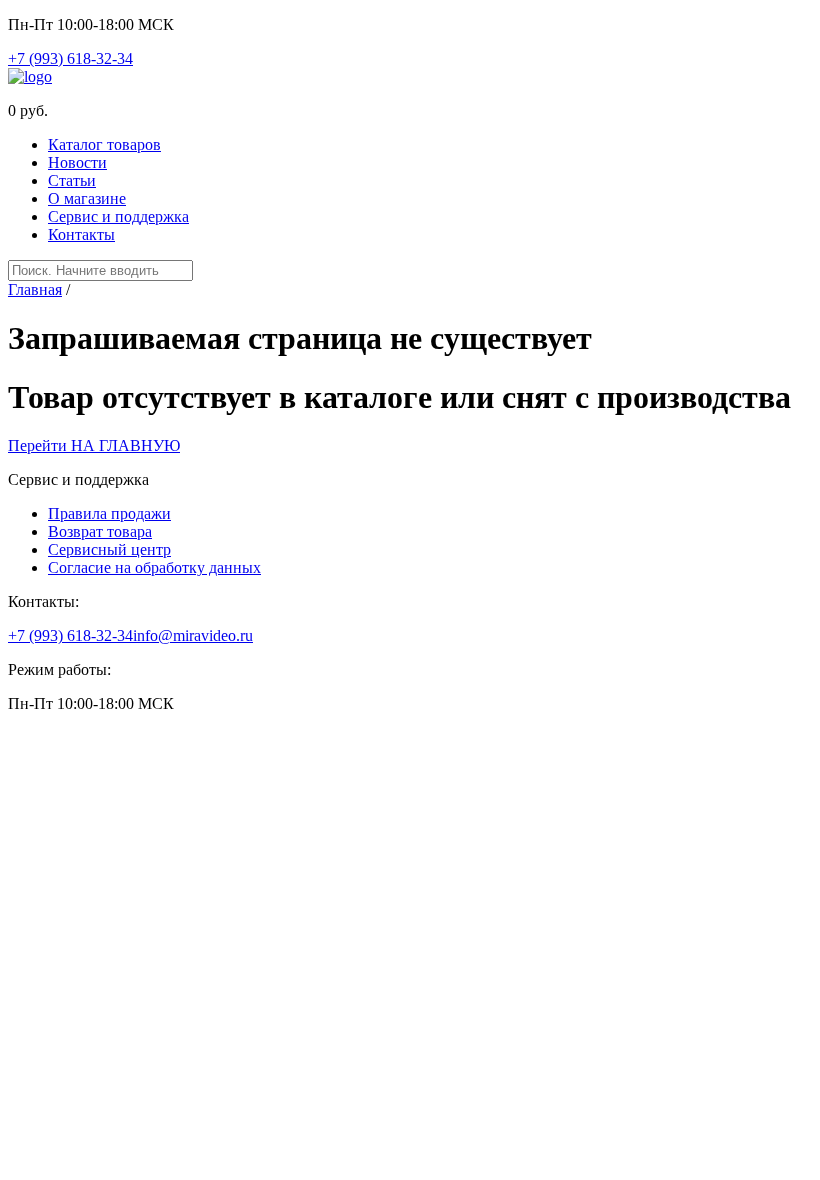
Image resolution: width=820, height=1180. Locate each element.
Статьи (72, 180)
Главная (35, 289)
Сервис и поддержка (118, 216)
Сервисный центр (109, 549)
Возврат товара (100, 531)
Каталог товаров (104, 144)
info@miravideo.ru (193, 635)
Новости (77, 162)
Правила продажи (109, 513)
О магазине (87, 198)
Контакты (81, 234)
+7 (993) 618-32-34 (70, 58)
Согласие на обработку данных (154, 567)
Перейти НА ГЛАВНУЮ (94, 445)
